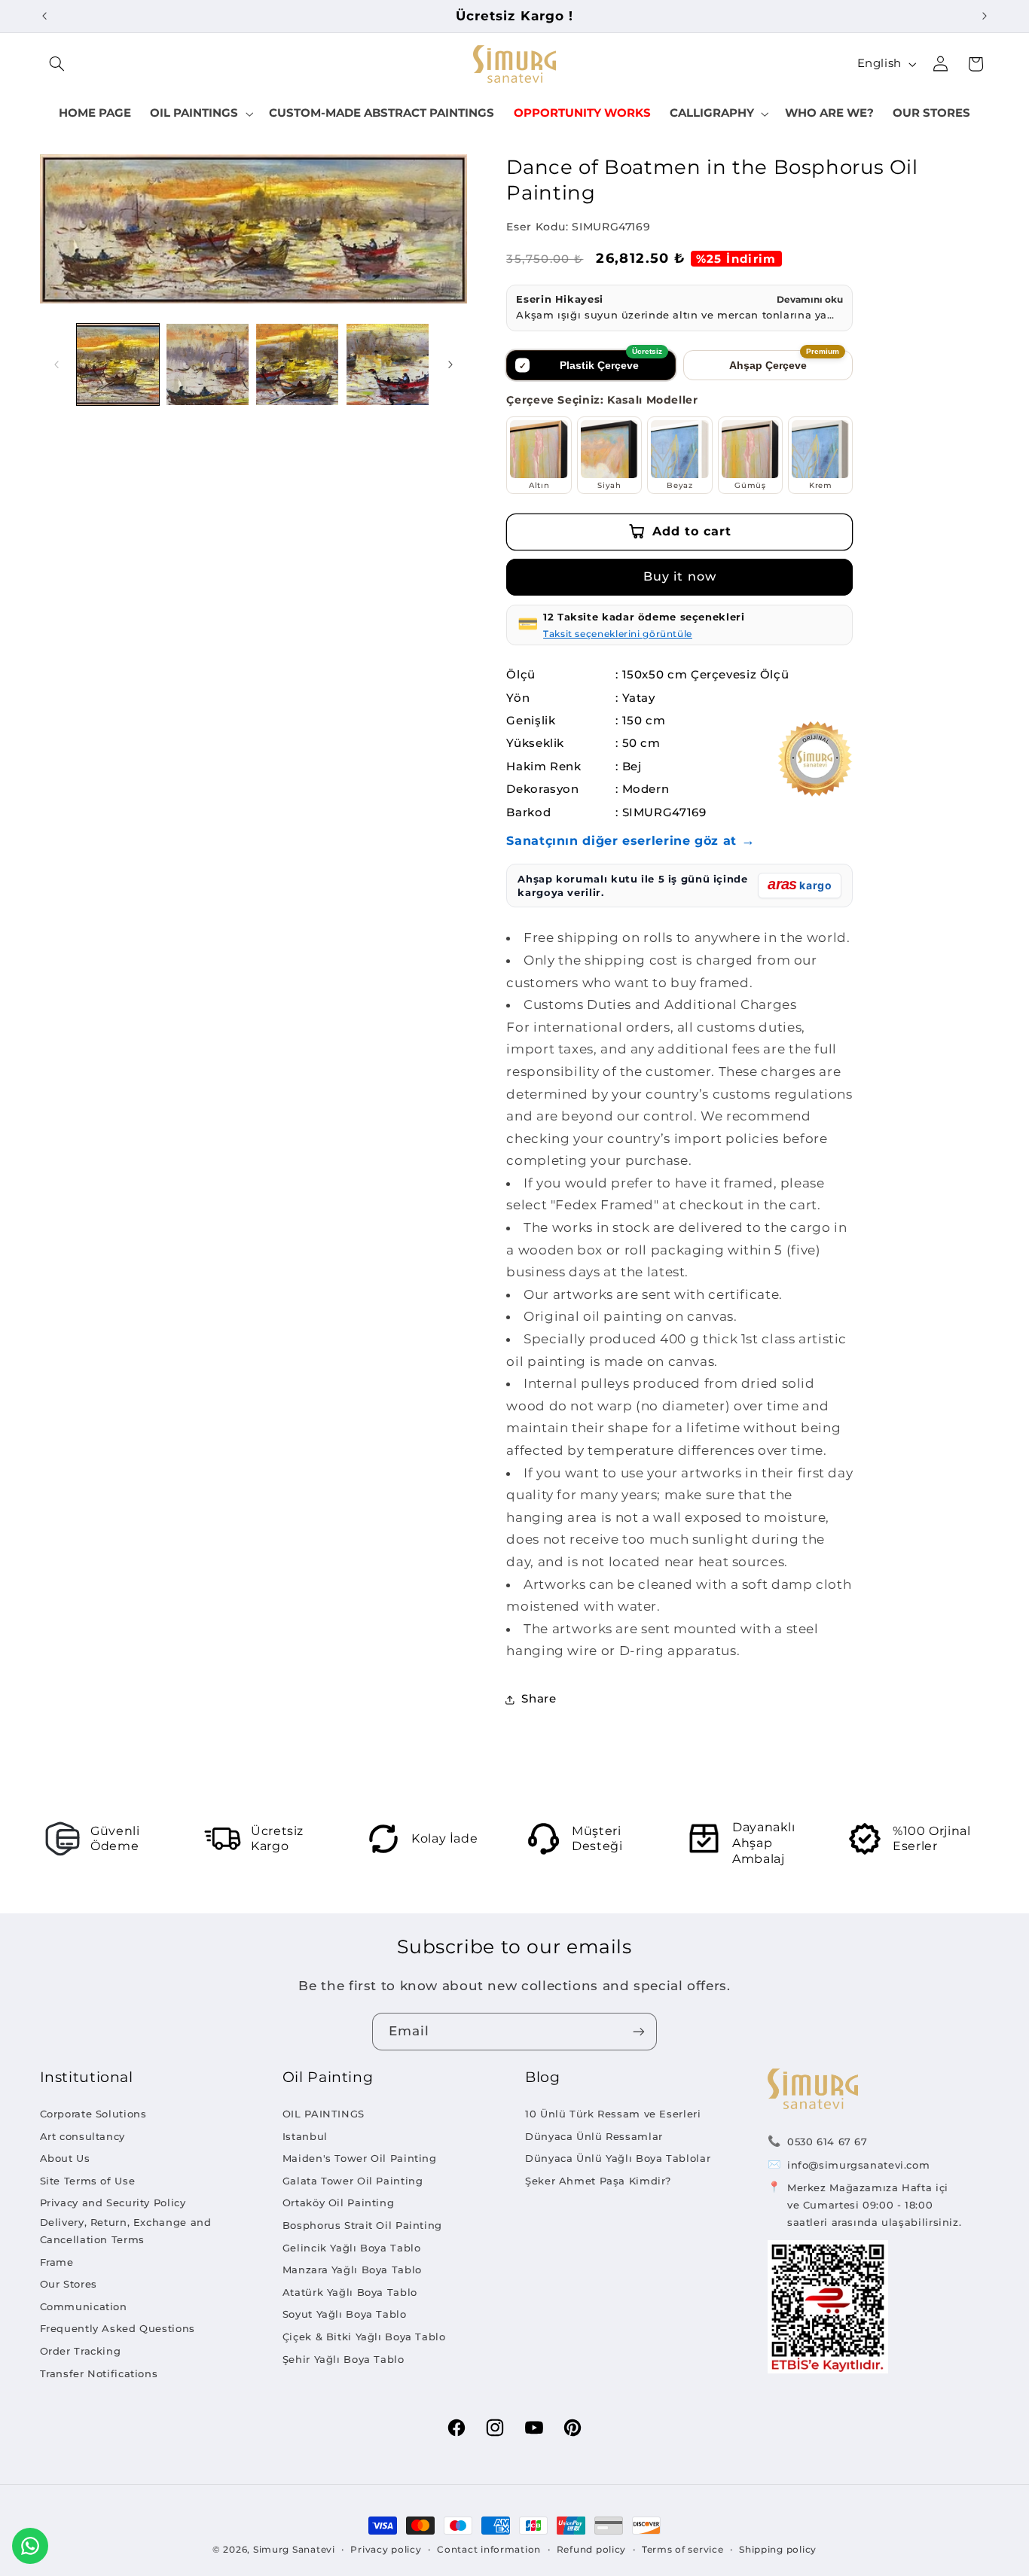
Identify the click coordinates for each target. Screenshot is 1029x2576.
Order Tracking (81, 2351)
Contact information (489, 2550)
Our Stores (69, 2284)
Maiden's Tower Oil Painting (360, 2158)
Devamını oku (810, 299)
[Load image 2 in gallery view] (208, 365)
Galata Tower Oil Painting (353, 2181)
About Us (65, 2158)
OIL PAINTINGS (324, 2114)
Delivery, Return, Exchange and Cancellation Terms (126, 2231)
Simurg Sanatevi (294, 2550)
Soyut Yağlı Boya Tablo (345, 2314)
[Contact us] (30, 2546)
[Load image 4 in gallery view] (388, 365)
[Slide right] (450, 364)
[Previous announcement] (44, 16)
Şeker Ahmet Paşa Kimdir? (598, 2181)
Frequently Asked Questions (118, 2328)
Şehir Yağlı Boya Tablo (344, 2359)
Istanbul (305, 2136)
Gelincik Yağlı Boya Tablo (352, 2248)
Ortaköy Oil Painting (339, 2203)
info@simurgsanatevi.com (859, 2165)
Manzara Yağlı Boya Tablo (352, 2270)
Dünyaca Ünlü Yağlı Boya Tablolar (618, 2158)
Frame (57, 2262)
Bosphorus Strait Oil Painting (362, 2225)
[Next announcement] (985, 16)
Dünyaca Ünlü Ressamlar (594, 2136)
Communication (84, 2306)
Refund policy (592, 2550)
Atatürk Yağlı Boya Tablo (350, 2292)
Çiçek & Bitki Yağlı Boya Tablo (364, 2337)
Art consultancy (82, 2136)
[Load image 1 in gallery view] (118, 365)
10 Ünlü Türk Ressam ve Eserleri (613, 2114)
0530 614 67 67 (827, 2142)
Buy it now (680, 576)
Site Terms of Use (88, 2181)
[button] (57, 64)
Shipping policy (778, 2550)
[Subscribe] (639, 2031)
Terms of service (683, 2550)
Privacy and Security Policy (113, 2203)
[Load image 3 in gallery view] (297, 365)
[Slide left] (56, 364)
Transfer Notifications (99, 2373)
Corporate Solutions (93, 2114)
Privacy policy (386, 2550)
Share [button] (539, 1699)
